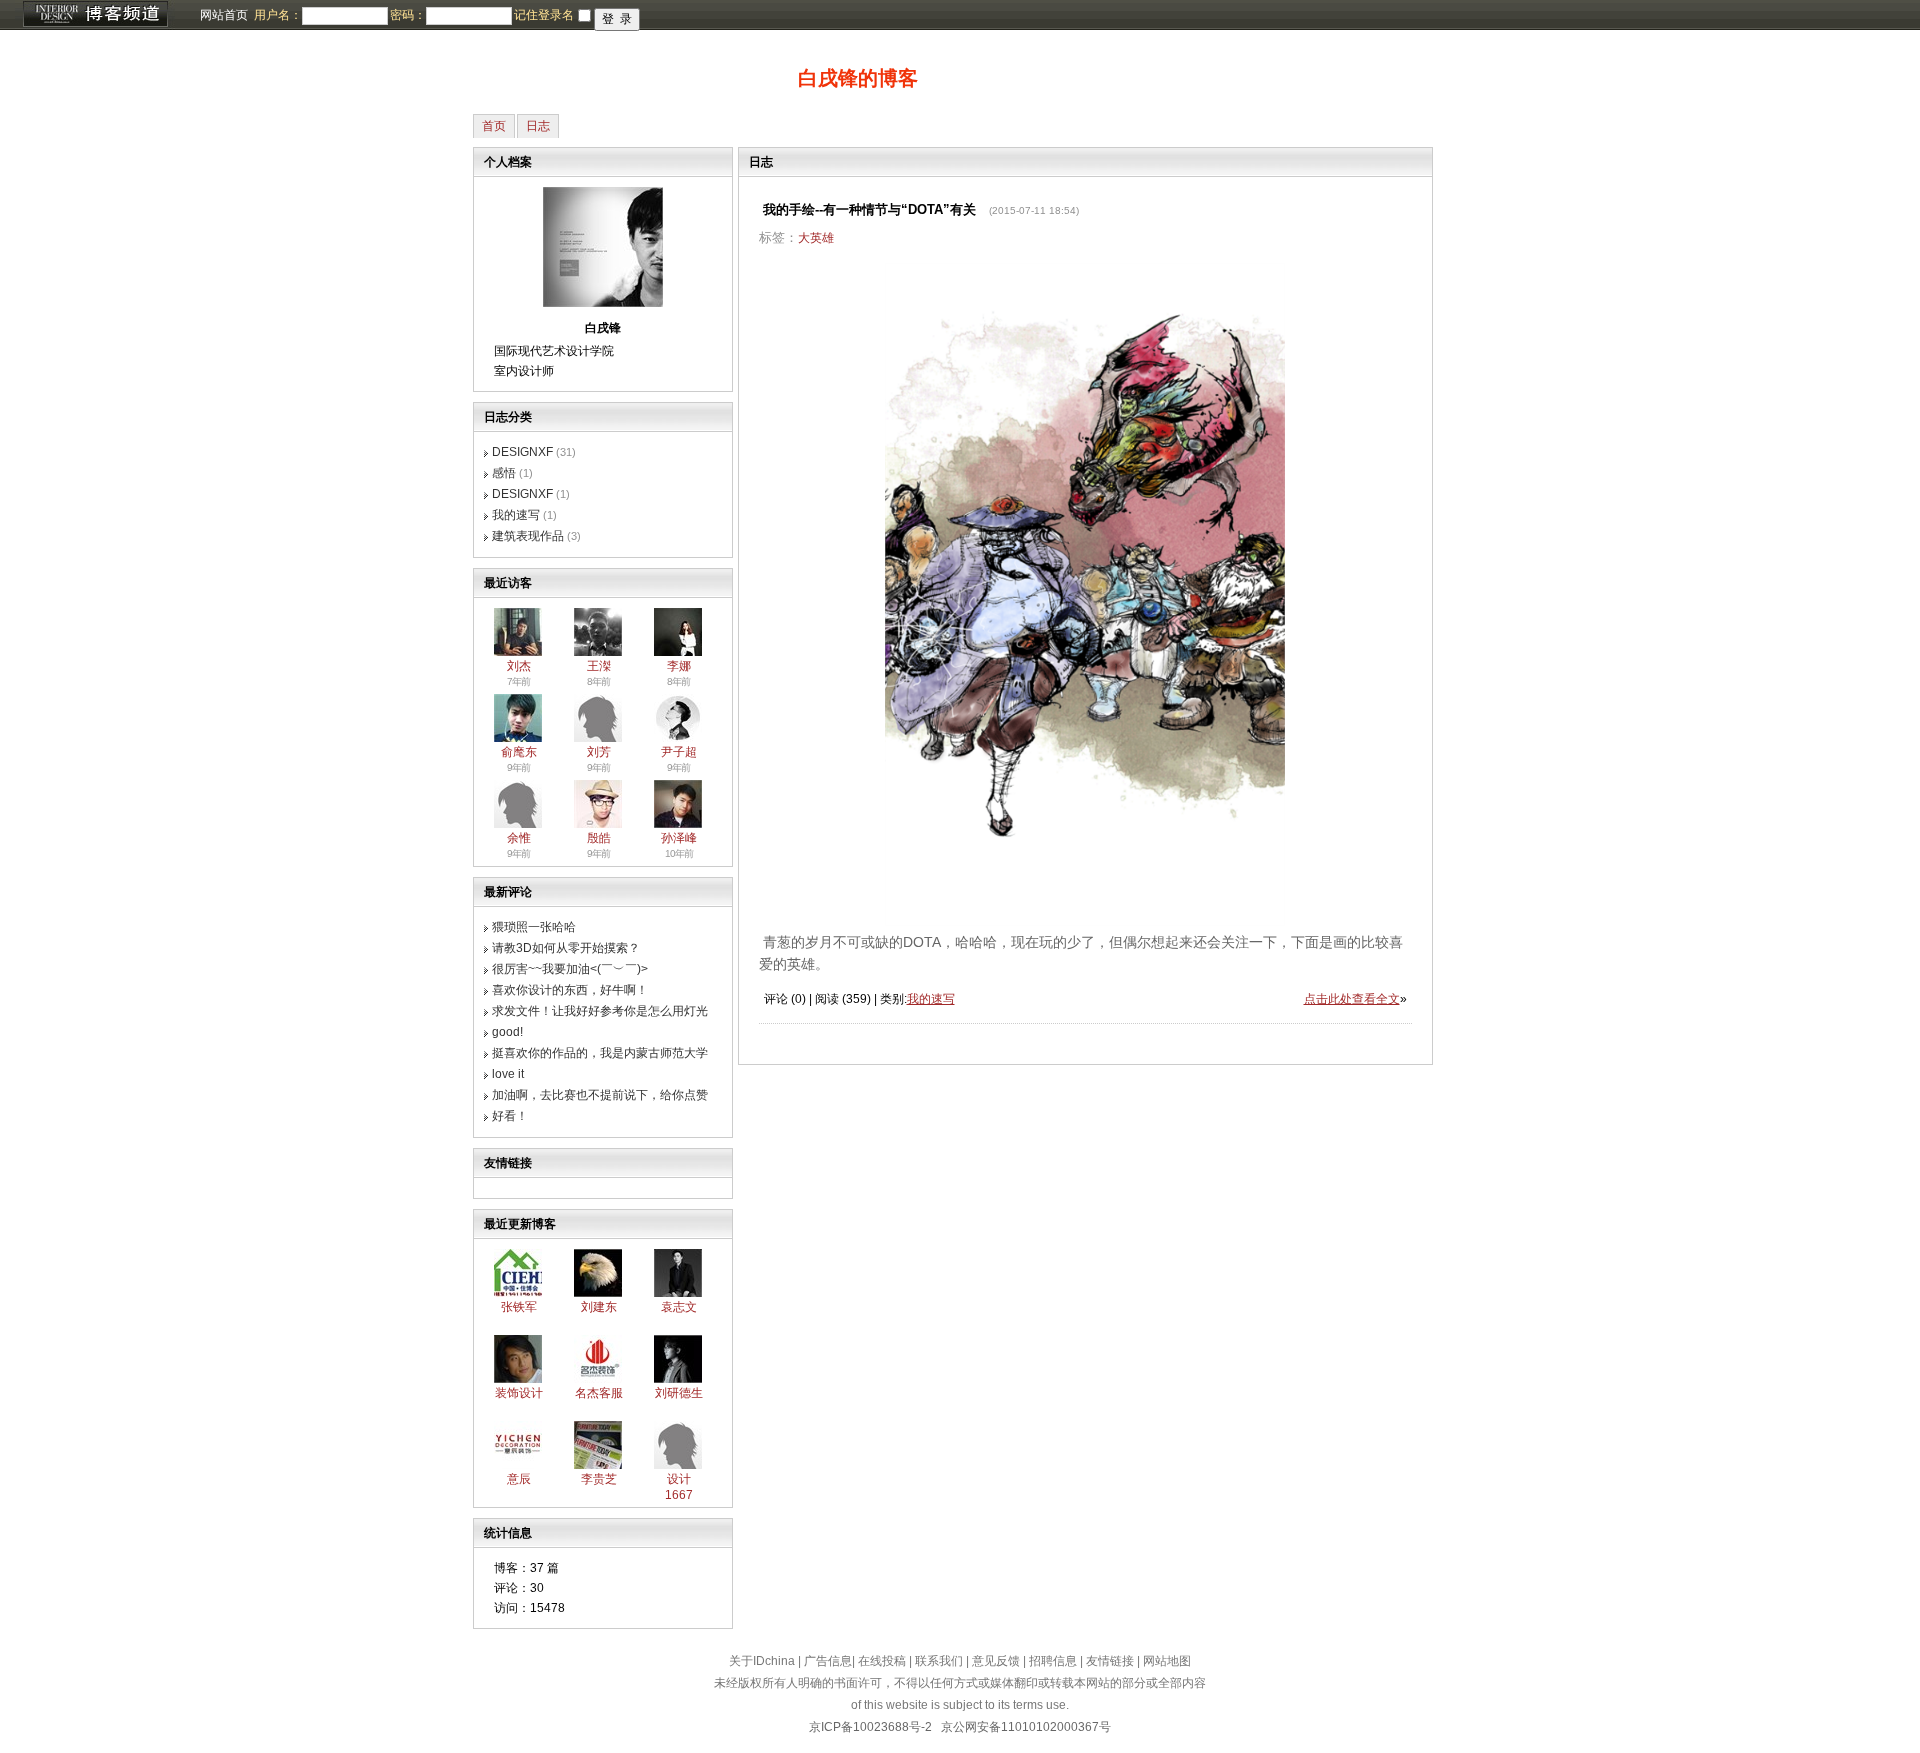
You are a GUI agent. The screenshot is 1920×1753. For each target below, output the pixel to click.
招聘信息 (1053, 1661)
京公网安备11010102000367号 (1026, 1727)
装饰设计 (519, 1393)
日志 (538, 126)
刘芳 (599, 752)
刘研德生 (679, 1393)
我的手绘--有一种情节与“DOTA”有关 (869, 209)
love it (508, 1074)
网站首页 (224, 15)
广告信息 (828, 1661)
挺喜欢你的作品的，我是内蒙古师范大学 (600, 1053)
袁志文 (679, 1307)
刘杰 (519, 666)
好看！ (510, 1116)
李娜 (679, 666)
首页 (494, 126)
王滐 (599, 666)
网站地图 (1167, 1661)
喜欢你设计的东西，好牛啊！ (570, 990)
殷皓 (599, 838)
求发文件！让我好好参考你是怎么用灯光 (600, 1011)
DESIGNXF (522, 452)
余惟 (519, 838)
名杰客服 (599, 1393)
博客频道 (95, 15)
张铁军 (519, 1307)
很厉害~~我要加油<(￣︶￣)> (570, 969)
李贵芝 (599, 1479)
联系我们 (939, 1661)
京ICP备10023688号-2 (870, 1727)
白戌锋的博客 (858, 78)
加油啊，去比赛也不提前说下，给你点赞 (600, 1095)
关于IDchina (762, 1661)
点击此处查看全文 (1352, 999)
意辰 (519, 1479)
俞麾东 (519, 752)
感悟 (504, 473)
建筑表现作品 (528, 536)
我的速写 (516, 515)
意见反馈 (996, 1661)
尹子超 (679, 752)
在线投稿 (882, 1661)
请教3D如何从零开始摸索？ (566, 948)
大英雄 (816, 238)
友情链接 (1110, 1661)
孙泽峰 (679, 838)
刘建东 (599, 1307)
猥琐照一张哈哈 (534, 927)
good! (507, 1032)
